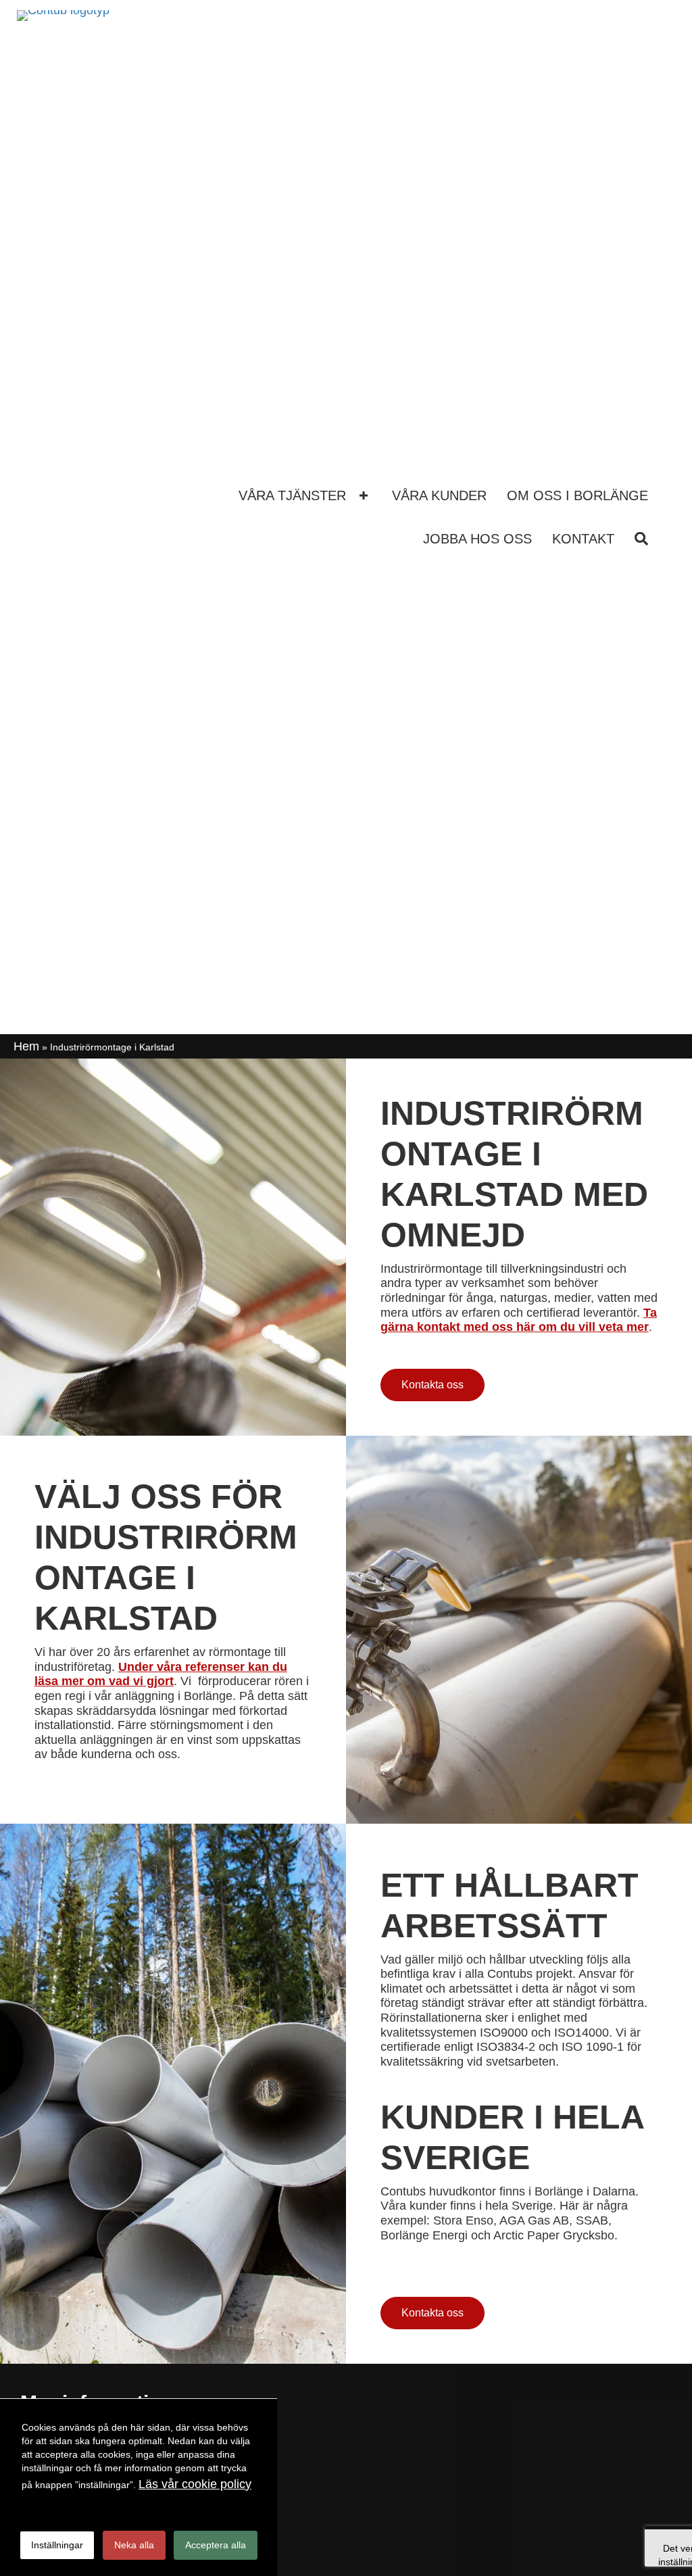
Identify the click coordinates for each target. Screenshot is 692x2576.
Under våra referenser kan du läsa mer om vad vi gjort (161, 1674)
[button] (364, 496)
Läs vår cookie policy (195, 2484)
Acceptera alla (216, 2545)
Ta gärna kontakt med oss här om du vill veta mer (519, 1320)
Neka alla (134, 2545)
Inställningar (57, 2545)
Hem (26, 1046)
